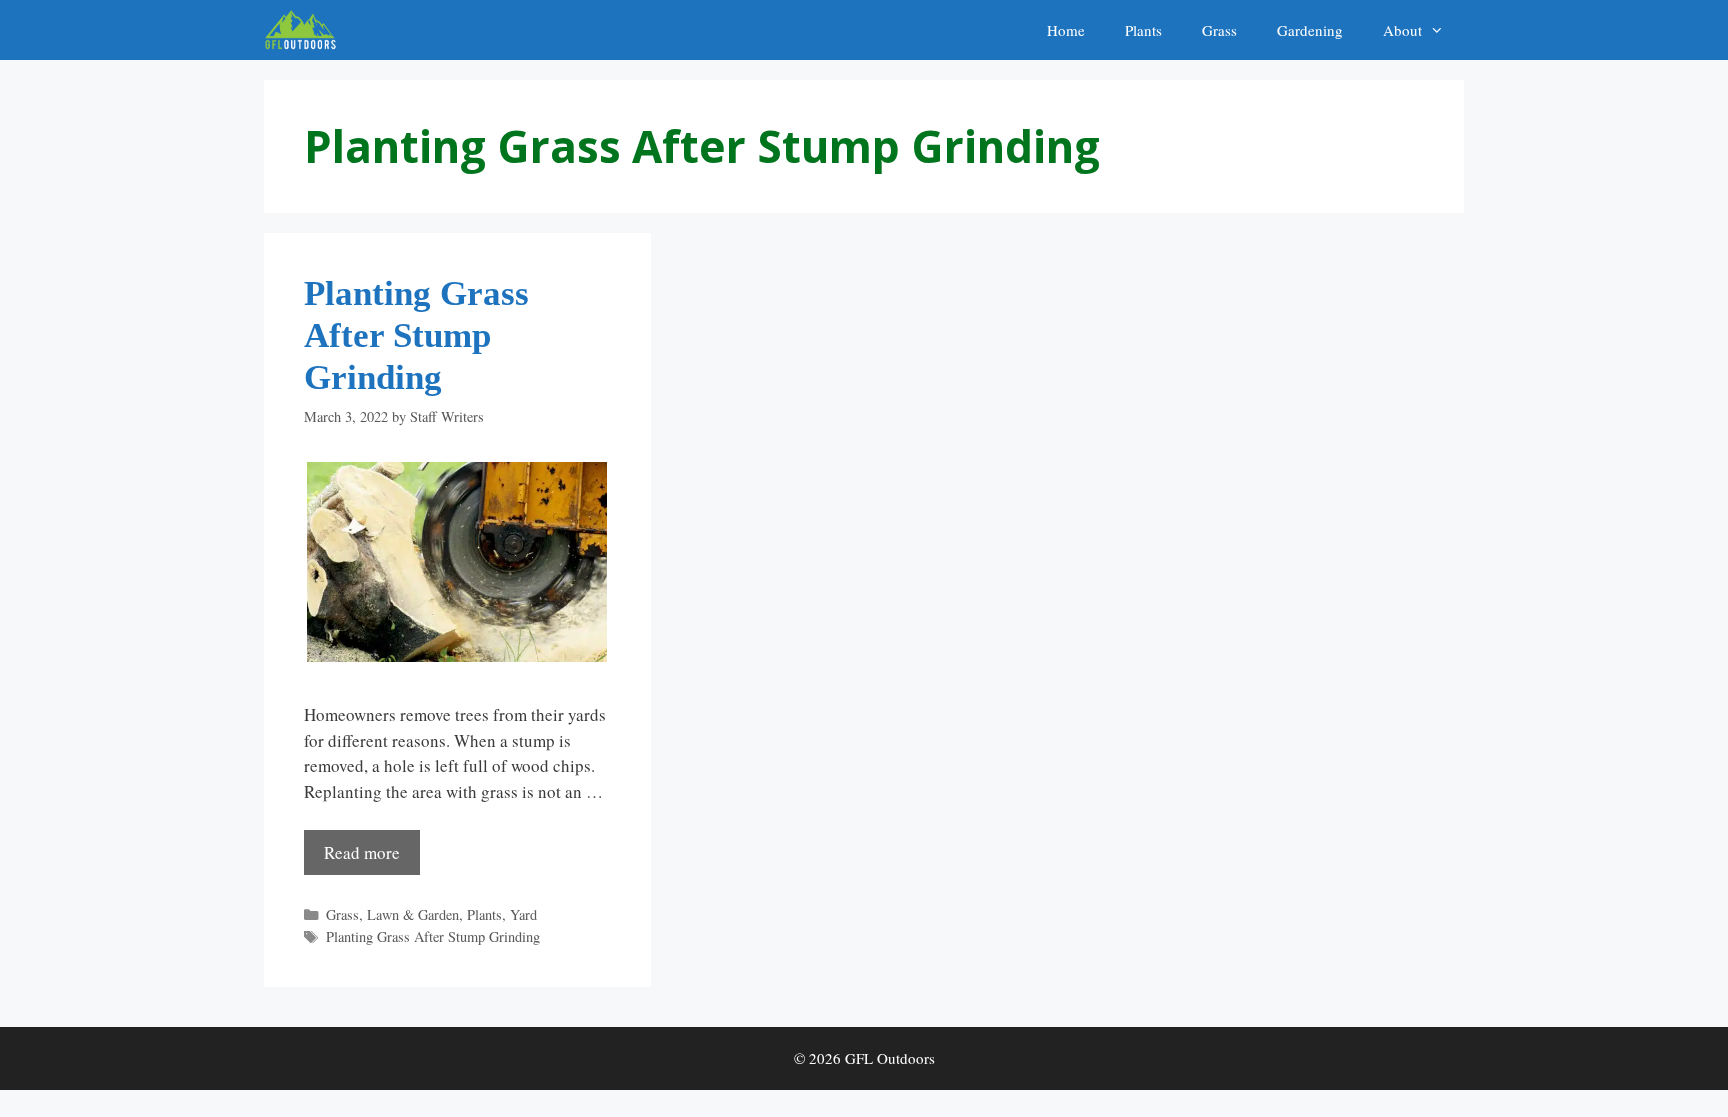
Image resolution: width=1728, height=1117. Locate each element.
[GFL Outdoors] (305, 30)
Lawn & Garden (413, 914)
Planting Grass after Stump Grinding (416, 335)
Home (1066, 30)
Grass (1219, 30)
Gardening (1310, 30)
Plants (1143, 30)
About (1402, 30)
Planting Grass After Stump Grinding (433, 936)
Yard (523, 914)
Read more (362, 852)
